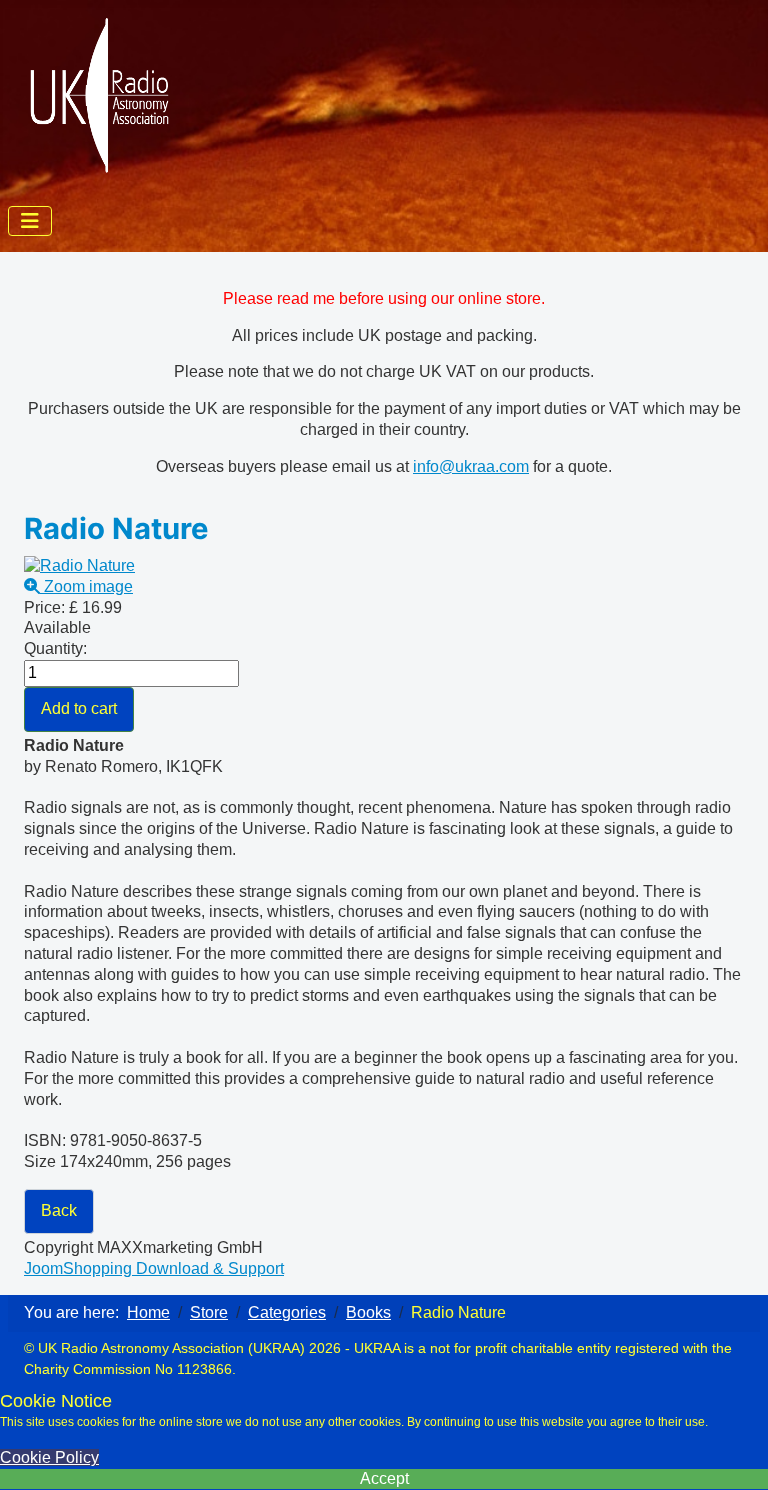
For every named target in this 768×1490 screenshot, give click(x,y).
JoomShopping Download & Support (154, 1268)
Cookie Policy (49, 1457)
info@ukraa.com (471, 466)
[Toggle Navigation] (30, 221)
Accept (384, 1478)
